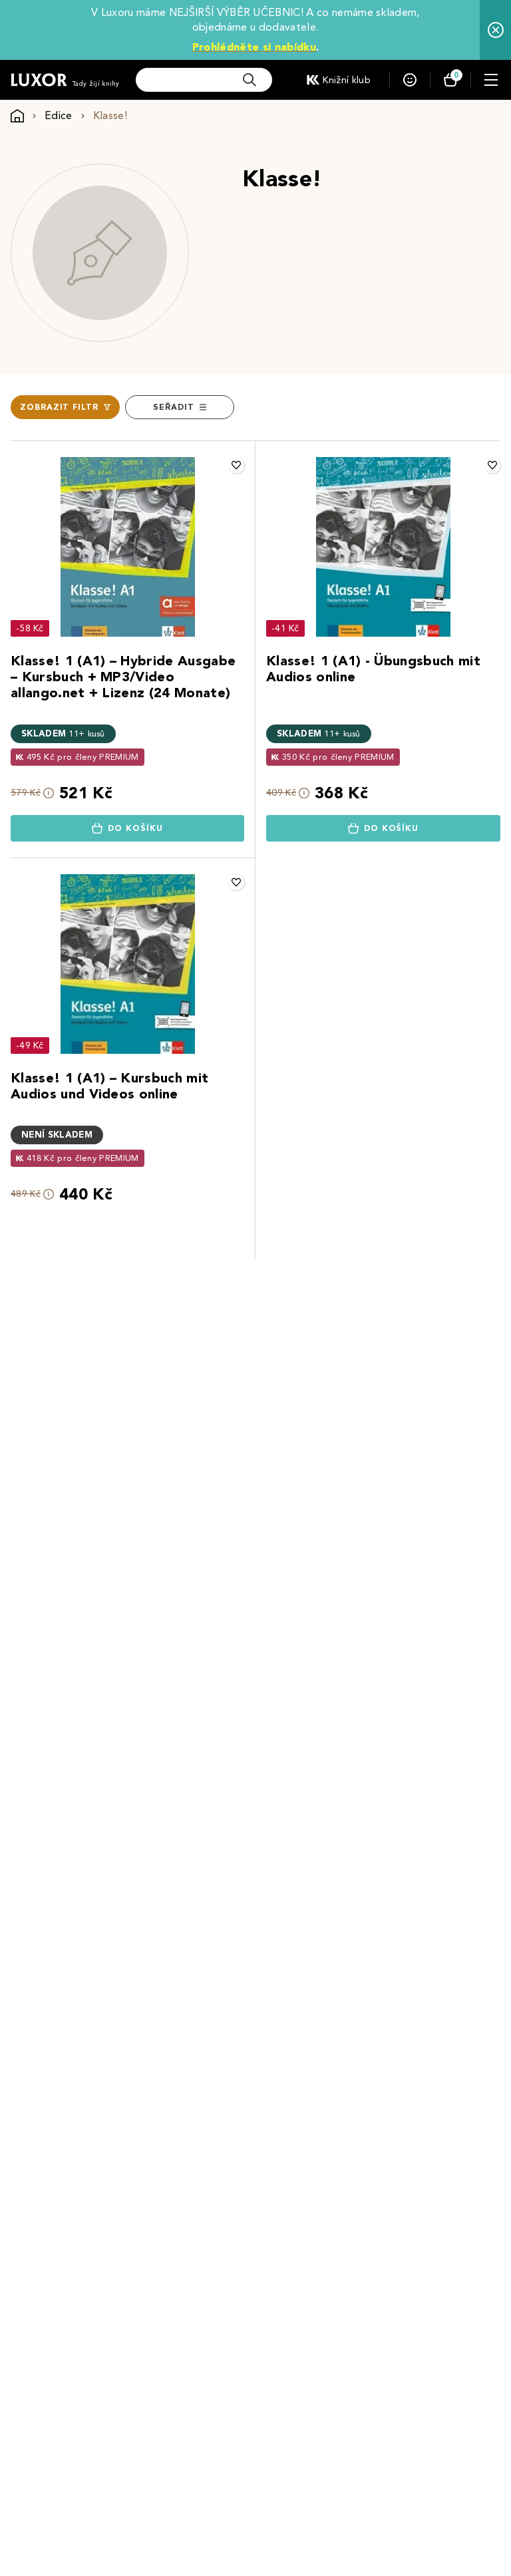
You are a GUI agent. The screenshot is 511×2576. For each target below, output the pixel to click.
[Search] (250, 80)
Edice (59, 115)
